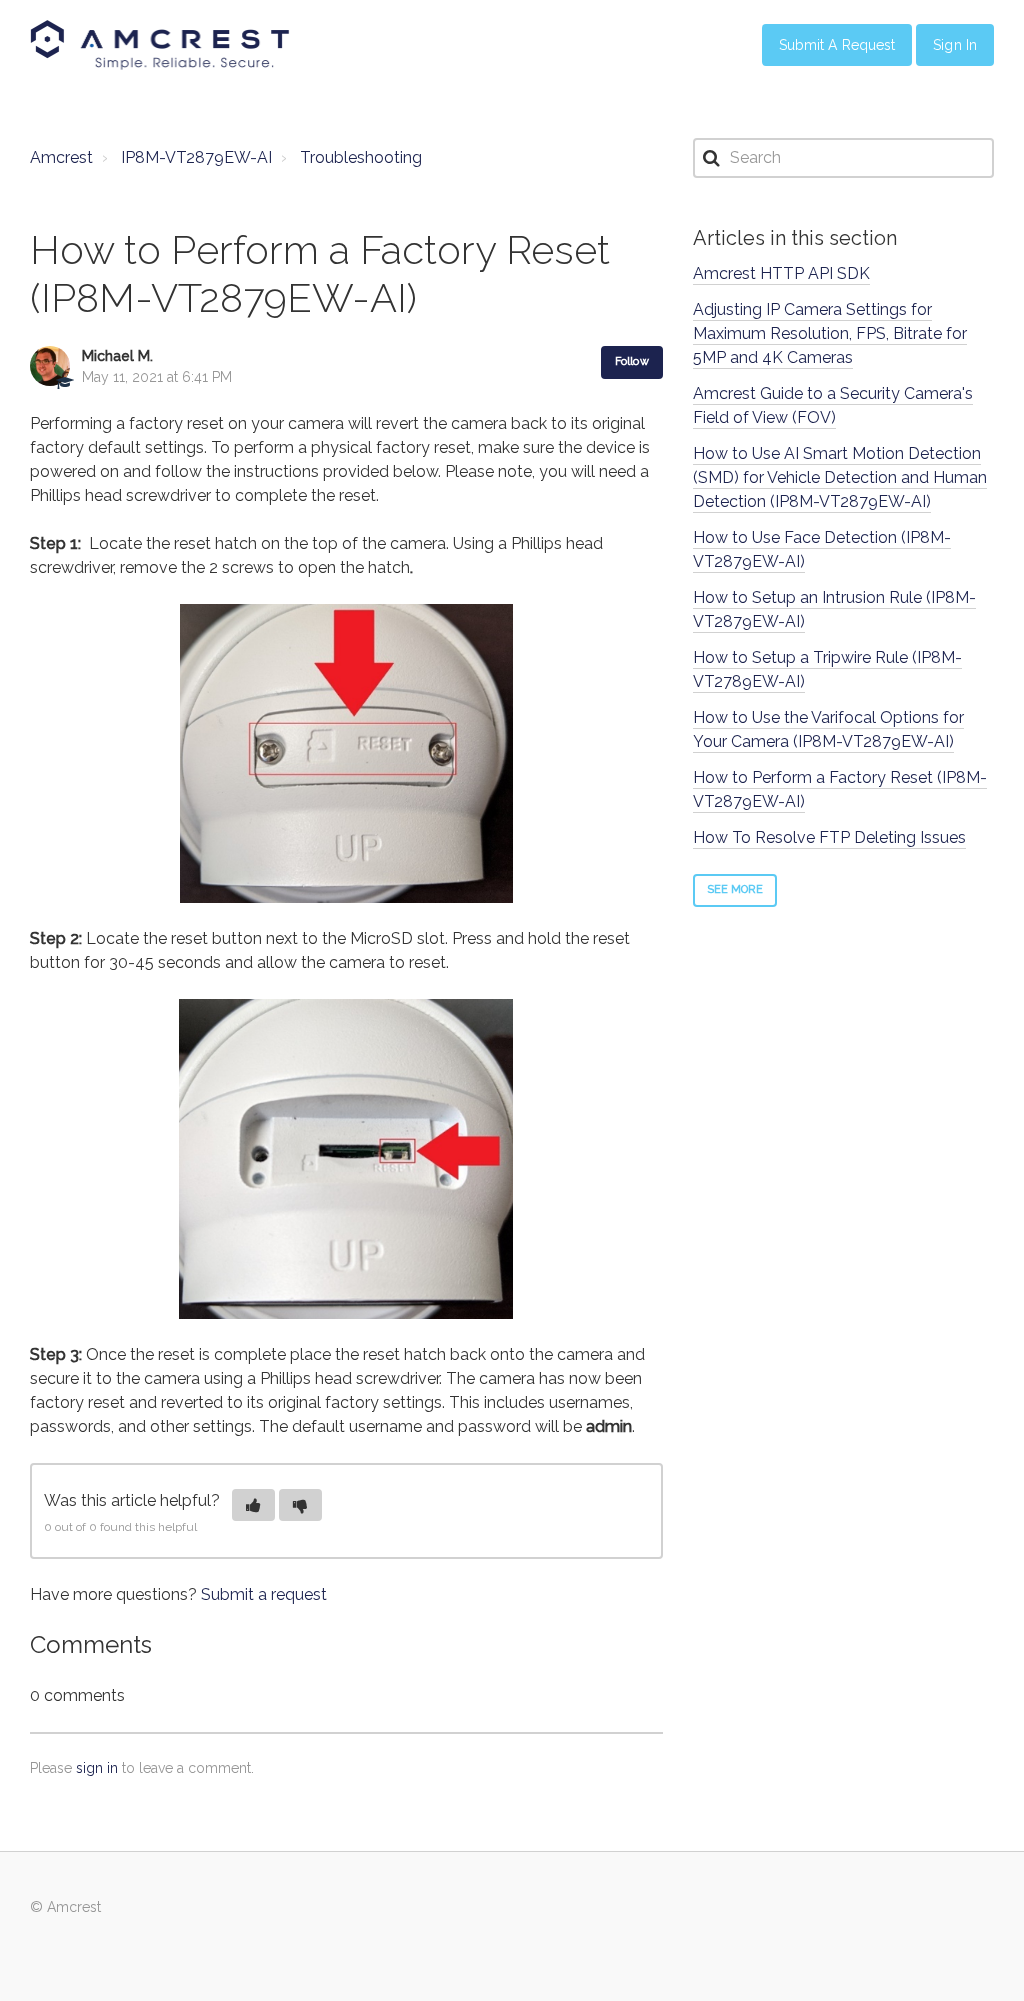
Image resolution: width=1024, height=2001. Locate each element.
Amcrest (61, 157)
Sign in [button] (955, 45)
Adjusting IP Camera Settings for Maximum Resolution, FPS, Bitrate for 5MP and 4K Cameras (830, 333)
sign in (97, 1768)
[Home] (160, 45)
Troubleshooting (361, 157)
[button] (253, 1505)
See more (735, 889)
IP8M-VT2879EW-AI (196, 157)
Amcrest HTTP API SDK (781, 273)
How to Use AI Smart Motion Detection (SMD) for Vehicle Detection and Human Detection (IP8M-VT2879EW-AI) (840, 477)
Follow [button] (632, 361)
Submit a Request (837, 45)
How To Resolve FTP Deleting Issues (829, 837)
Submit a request (264, 1594)
